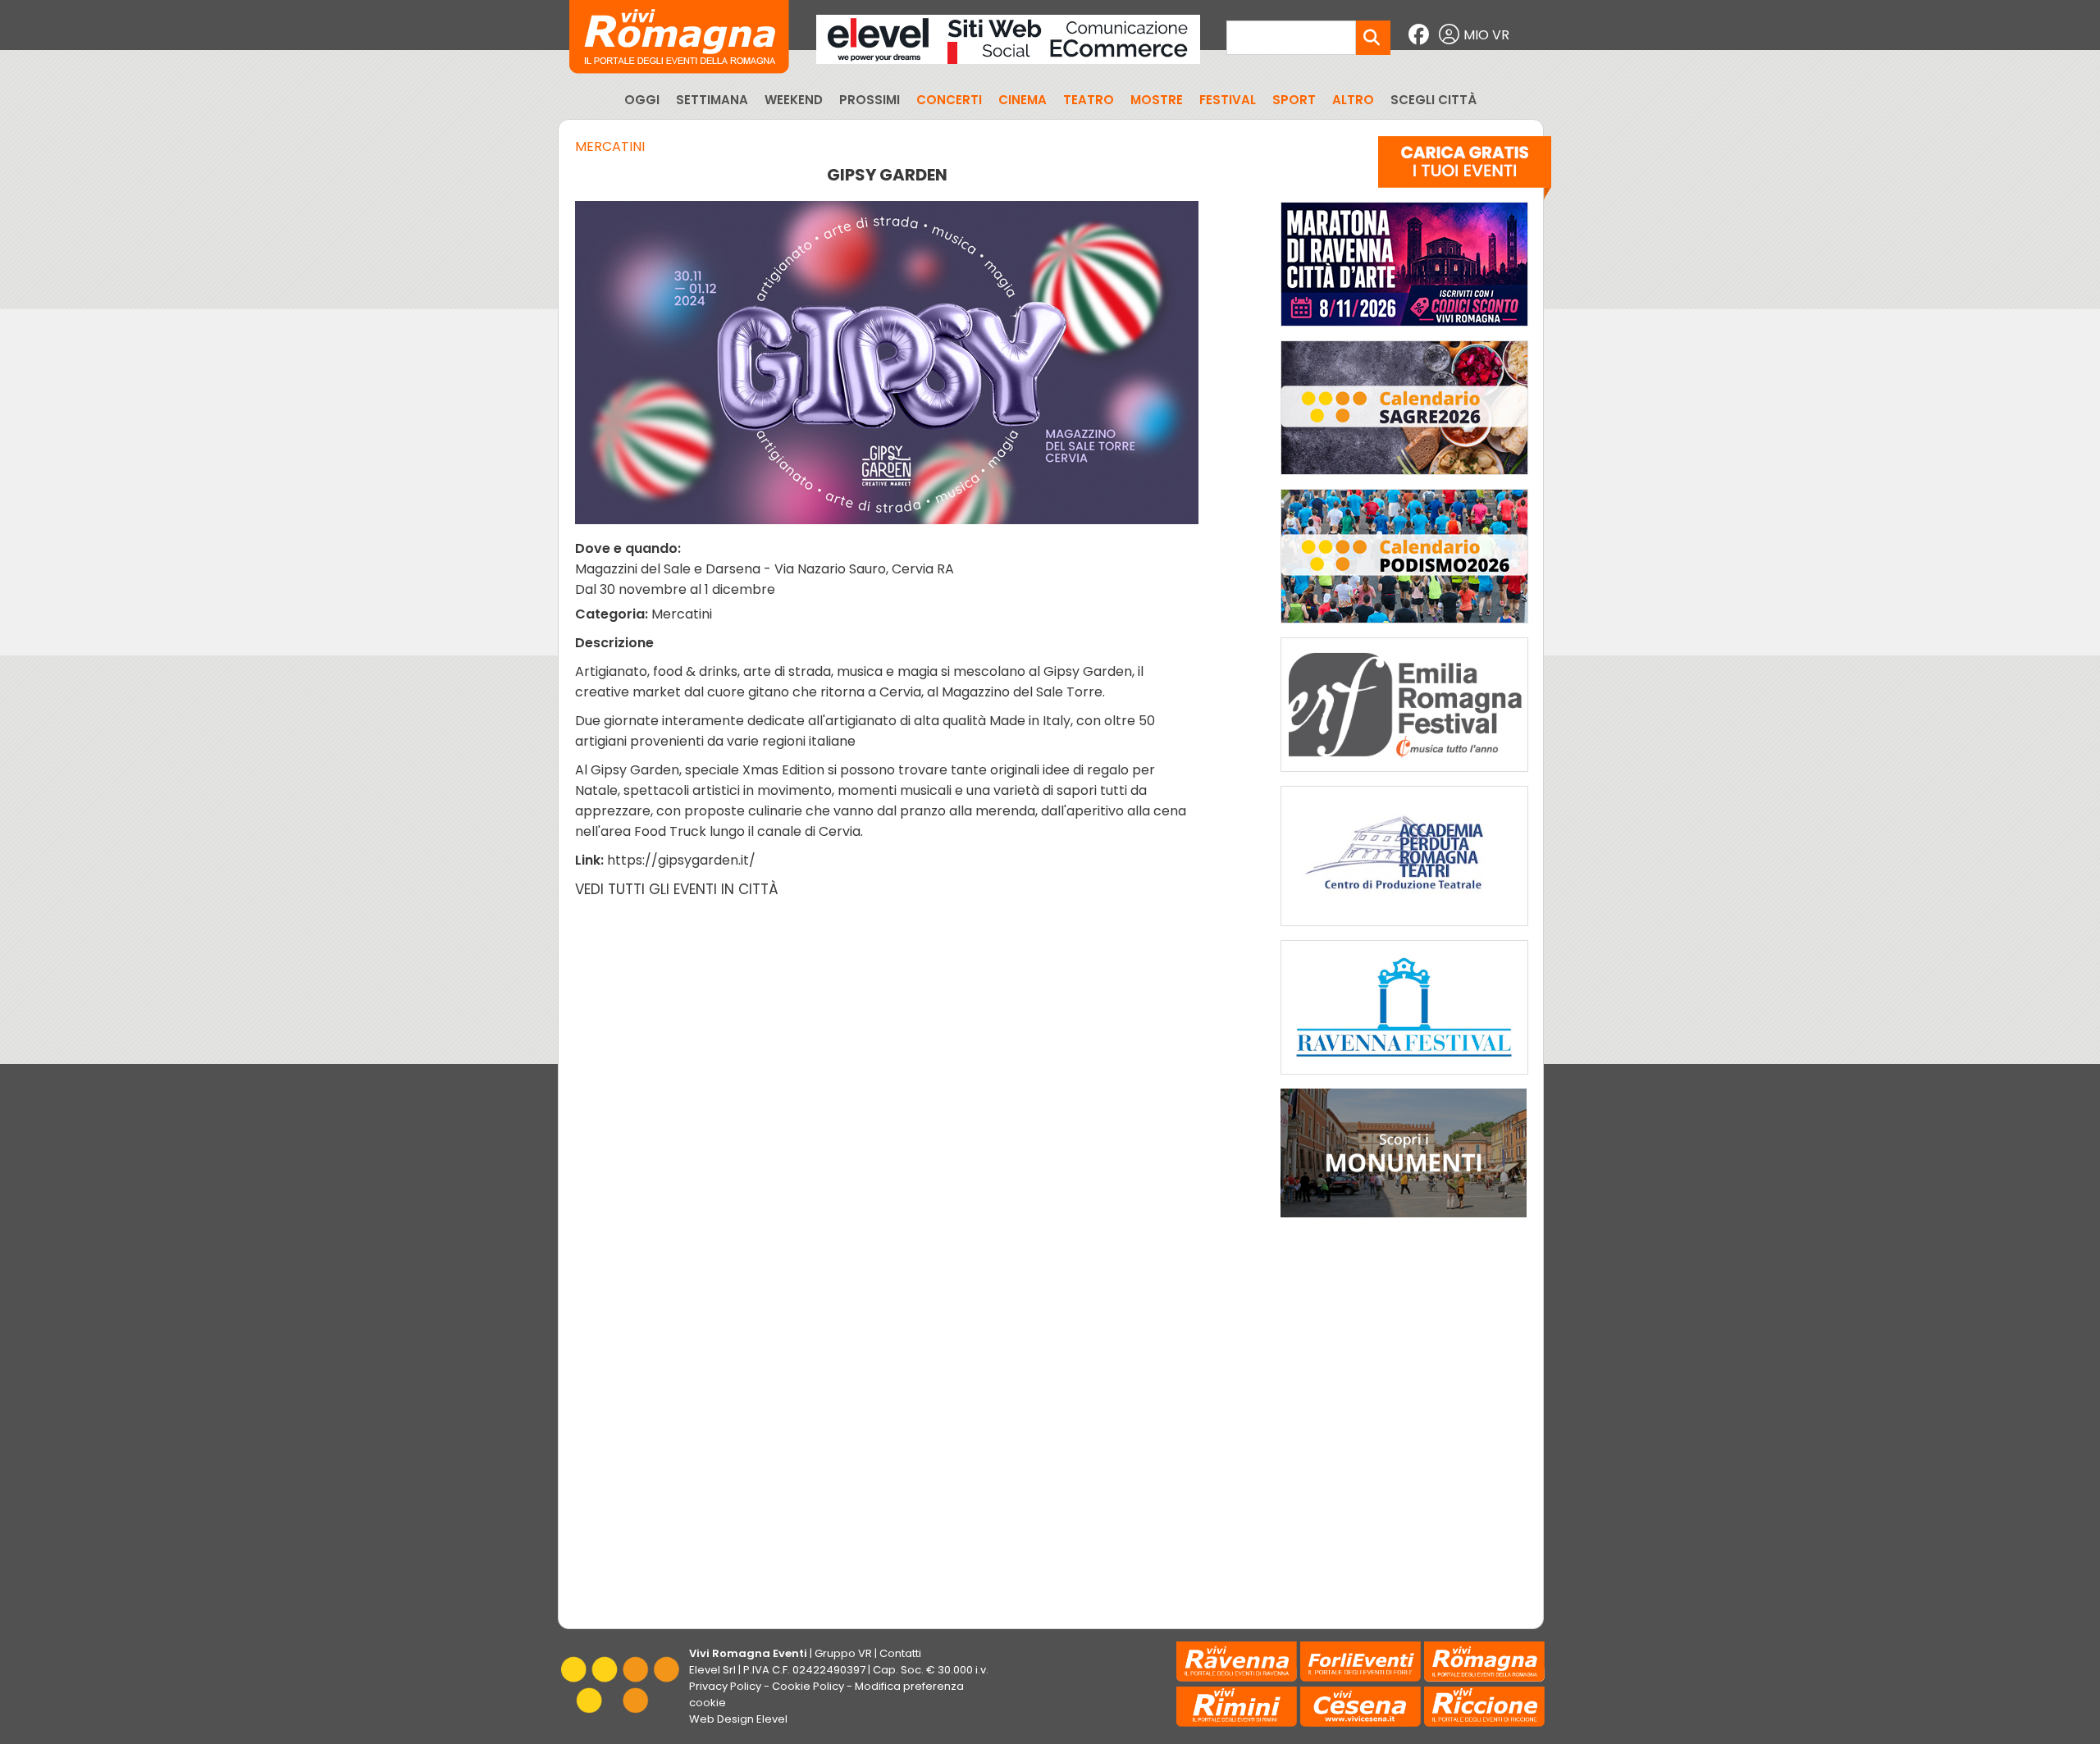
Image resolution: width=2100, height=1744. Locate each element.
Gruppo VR (843, 1653)
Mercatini (610, 146)
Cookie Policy (808, 1686)
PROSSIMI (870, 100)
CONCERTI (949, 100)
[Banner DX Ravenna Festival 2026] (1404, 1078)
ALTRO (1353, 100)
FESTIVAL (1228, 100)
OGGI (642, 100)
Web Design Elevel (738, 1719)
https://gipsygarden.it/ (681, 860)
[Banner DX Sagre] (1404, 479)
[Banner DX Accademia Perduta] (1404, 930)
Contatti (900, 1653)
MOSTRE (1157, 100)
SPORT (1294, 100)
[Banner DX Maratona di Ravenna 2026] (1404, 330)
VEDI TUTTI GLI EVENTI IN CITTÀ (677, 889)
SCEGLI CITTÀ (1433, 100)
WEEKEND (794, 100)
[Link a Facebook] (1421, 35)
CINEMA (1023, 100)
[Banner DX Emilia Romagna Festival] (1404, 776)
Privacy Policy (725, 1686)
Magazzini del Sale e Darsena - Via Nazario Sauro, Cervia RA (765, 569)
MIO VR (1486, 35)
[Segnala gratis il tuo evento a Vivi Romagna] (1465, 171)
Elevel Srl (712, 1670)
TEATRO (1089, 100)
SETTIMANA (712, 100)
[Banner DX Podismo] (1404, 627)
